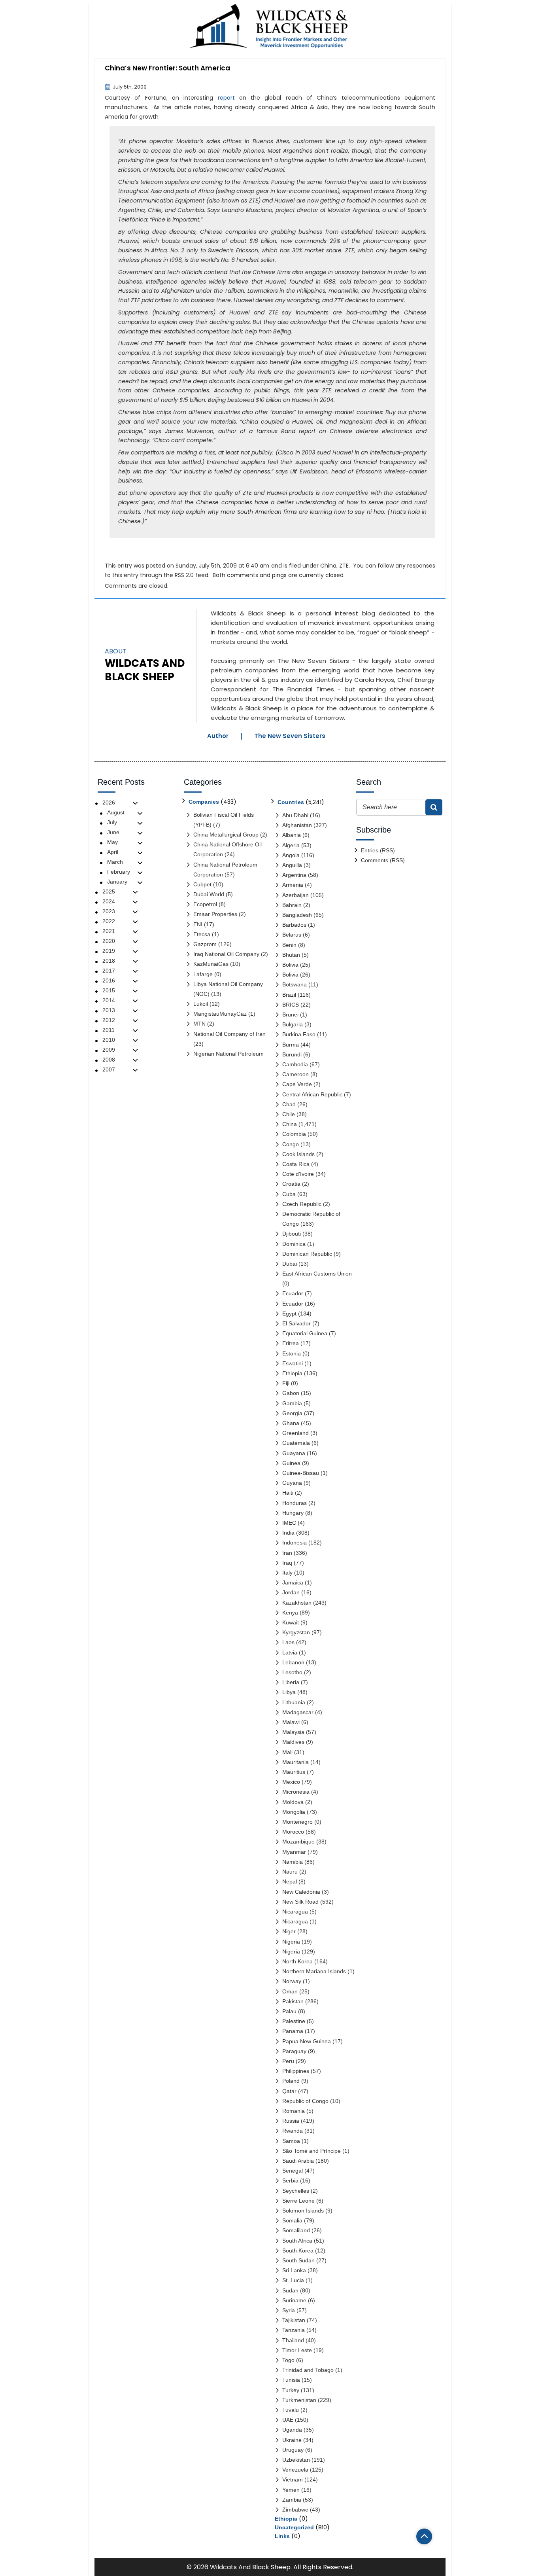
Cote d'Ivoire (298, 1174)
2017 (109, 971)
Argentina (294, 875)
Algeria (291, 845)
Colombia (294, 1134)
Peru (288, 2061)
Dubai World (209, 894)
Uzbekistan (296, 2460)
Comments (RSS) (383, 860)
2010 (109, 1040)
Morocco (293, 1832)
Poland (291, 2081)
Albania (292, 835)
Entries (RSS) (378, 850)
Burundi (292, 1054)
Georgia (292, 1413)
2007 (109, 1069)
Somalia (292, 2220)
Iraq (287, 1563)
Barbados (294, 925)
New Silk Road (300, 1902)
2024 (109, 901)
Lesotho (292, 1672)
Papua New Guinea (307, 2041)
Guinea (291, 1463)
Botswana (295, 984)
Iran (287, 1553)
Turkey (291, 2390)
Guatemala (296, 1443)
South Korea (298, 2250)
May (112, 842)
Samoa (291, 2141)
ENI (198, 924)
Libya (289, 1692)
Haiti (288, 1493)
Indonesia (295, 1543)
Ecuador (293, 1293)
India (288, 1533)
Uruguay (293, 2450)
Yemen (291, 2490)
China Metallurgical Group (226, 835)
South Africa (297, 2241)
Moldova (293, 1802)
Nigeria (291, 1942)
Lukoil (201, 1004)
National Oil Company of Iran (229, 1034)
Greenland (295, 1433)
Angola (291, 855)
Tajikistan (294, 2320)
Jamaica (293, 1582)
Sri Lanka (294, 2270)
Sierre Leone (298, 2201)
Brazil (289, 995)
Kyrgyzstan (296, 1632)
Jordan (291, 1592)
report (226, 98)
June (113, 832)
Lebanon (293, 1662)
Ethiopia (292, 1373)
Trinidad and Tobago (308, 2370)
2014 (109, 1000)
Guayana (294, 1453)
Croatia (291, 1184)
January (117, 882)
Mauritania (295, 1762)
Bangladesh (297, 915)
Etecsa (202, 934)
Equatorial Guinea (305, 1333)
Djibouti (292, 1234)
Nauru (290, 1872)
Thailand (293, 2340)
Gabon (291, 1393)
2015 (109, 990)
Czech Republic (302, 1204)
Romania (294, 2111)
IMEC (289, 1523)
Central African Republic (312, 1094)
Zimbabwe (295, 2510)
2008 (109, 1060)
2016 (109, 980)
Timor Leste (297, 2350)
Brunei (290, 1015)
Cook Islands (298, 1154)
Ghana (291, 1423)
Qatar (289, 2091)
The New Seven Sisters (290, 736)
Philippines (296, 2071)
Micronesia (296, 1792)
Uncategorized (294, 2527)
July (112, 822)
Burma (291, 1045)
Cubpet (202, 884)
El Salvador (296, 1323)
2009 (109, 1050)
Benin (289, 945)
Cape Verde (297, 1084)
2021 (109, 931)
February (119, 872)
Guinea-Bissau (301, 1473)
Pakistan (293, 2001)
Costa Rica (296, 1164)
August (116, 812)
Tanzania (294, 2330)
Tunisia (291, 2380)
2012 (109, 1020)
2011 (109, 1030)
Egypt (289, 1314)
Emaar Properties (215, 914)
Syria (289, 2310)
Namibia (293, 1862)
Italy (287, 1573)
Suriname (294, 2300)
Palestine (294, 2021)
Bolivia (290, 965)
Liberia (291, 1682)
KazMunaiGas (211, 964)
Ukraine (292, 2440)
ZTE (344, 566)
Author (218, 736)
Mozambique (298, 1842)
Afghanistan (297, 825)
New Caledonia (301, 1892)
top (424, 2536)
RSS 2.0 (184, 575)
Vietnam (293, 2479)
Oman (290, 1991)
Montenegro (297, 1822)
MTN (199, 1024)
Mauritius (294, 1772)
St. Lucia (293, 2280)
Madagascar (298, 1712)
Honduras (295, 1503)
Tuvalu (291, 2410)
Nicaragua (295, 1912)
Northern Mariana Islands (314, 1971)
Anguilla (292, 865)
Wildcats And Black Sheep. (251, 2567)
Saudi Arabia (298, 2161)
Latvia (290, 1652)
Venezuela (295, 2470)
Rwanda (293, 2131)
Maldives (293, 1742)
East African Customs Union (317, 1274)
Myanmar (294, 1852)
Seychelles (296, 2191)
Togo (288, 2360)
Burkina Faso (299, 1034)
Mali (287, 1752)
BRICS (291, 1005)
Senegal (293, 2171)
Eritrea (291, 1343)
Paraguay (294, 2051)
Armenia (293, 885)
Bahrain (292, 905)
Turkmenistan (299, 2400)
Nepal (290, 1881)
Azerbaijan (295, 895)
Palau (289, 2011)
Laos (288, 1642)
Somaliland (296, 2230)
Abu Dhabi (295, 815)
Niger (289, 1931)
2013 (109, 1010)
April (113, 852)
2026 (109, 803)
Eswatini (293, 1363)
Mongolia (294, 1812)
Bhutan (291, 955)
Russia (291, 2121)
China (328, 566)
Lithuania (294, 1702)
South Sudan (298, 2260)
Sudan (290, 2290)
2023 (109, 911)
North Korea (297, 1961)
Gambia (292, 1403)
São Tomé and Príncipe (312, 2151)
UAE (288, 2420)
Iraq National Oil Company (226, 954)
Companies (204, 802)
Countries (291, 802)
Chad (289, 1104)
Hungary (293, 1513)
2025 (109, 891)
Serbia (290, 2180)
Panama (293, 2031)
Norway (292, 1981)
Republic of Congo (305, 2101)
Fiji (286, 1383)
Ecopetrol (205, 904)
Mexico (291, 1782)
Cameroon (295, 1074)
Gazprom (205, 944)
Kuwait (291, 1622)
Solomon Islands (303, 2211)
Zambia (292, 2500)
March (115, 862)
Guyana (292, 1483)
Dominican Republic (307, 1254)
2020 (109, 941)
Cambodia (295, 1064)
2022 (109, 921)
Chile (289, 1114)
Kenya (290, 1613)
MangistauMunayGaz (220, 1014)
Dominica (294, 1244)
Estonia (292, 1353)
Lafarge (203, 974)
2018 (109, 961)
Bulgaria (293, 1024)
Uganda (292, 2430)
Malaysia (293, 1732)
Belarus (292, 935)
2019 (109, 951)
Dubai (290, 1264)
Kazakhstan (297, 1603)
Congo (291, 1144)
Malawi (291, 1722)
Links (282, 2536)
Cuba (289, 1194)
